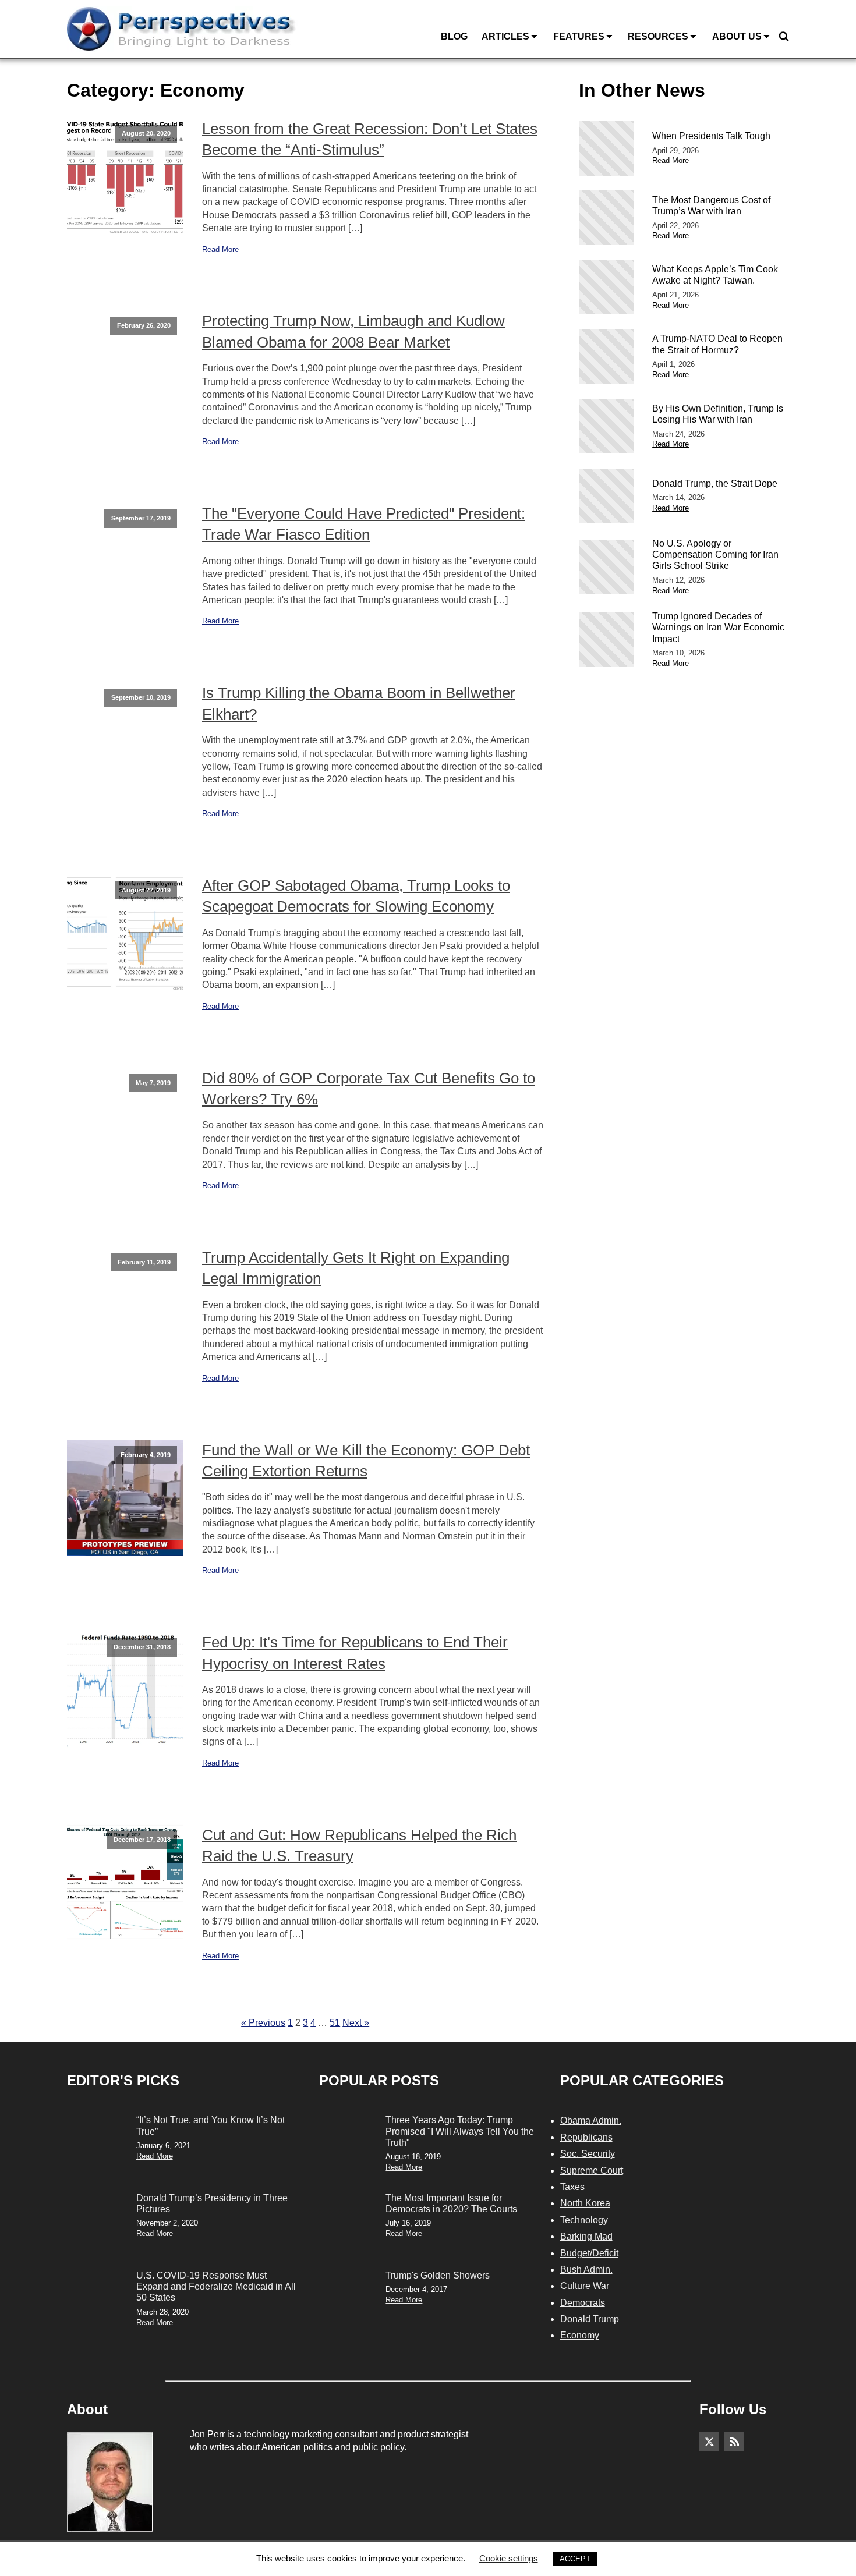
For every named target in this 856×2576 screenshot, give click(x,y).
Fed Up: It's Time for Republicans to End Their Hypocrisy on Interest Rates (355, 1653)
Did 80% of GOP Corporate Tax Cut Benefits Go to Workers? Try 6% (369, 1089)
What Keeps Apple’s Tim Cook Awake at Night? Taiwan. (715, 275)
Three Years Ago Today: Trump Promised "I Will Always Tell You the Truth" (460, 2131)
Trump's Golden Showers (438, 2275)
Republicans (586, 2137)
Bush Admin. (586, 2269)
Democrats (583, 2303)
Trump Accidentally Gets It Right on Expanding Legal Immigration (356, 1268)
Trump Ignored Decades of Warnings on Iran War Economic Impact (718, 627)
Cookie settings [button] (509, 2558)
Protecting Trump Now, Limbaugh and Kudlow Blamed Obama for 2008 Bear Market (353, 331)
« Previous (263, 2023)
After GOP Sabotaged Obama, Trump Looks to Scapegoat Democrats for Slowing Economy (356, 896)
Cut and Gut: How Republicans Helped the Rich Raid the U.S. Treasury (359, 1845)
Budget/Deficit (589, 2253)
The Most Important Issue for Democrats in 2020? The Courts (451, 2203)
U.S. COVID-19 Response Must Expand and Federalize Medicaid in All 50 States (216, 2286)
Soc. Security (588, 2154)
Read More (220, 249)
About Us (737, 36)
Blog (454, 36)
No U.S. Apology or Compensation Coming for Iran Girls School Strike (715, 554)
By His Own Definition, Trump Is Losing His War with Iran (718, 414)
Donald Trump (590, 2319)
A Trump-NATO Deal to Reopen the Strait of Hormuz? (717, 344)
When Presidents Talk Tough (711, 136)
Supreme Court (592, 2171)
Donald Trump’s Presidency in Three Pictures (212, 2203)
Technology (584, 2220)
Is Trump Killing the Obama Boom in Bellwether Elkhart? (359, 703)
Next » (356, 2023)
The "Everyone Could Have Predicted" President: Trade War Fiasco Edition (364, 524)
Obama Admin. (591, 2120)
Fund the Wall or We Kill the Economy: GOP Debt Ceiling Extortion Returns (366, 1461)
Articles (505, 36)
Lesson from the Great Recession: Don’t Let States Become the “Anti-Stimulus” (370, 139)
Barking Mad (586, 2236)
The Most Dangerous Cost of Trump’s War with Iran (711, 205)
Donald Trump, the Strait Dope (715, 483)
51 (335, 2023)
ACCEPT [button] (575, 2559)
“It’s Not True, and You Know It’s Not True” (211, 2125)
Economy (580, 2335)
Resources (658, 36)
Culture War (585, 2286)
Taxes (572, 2187)
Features (579, 36)
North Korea (585, 2203)
